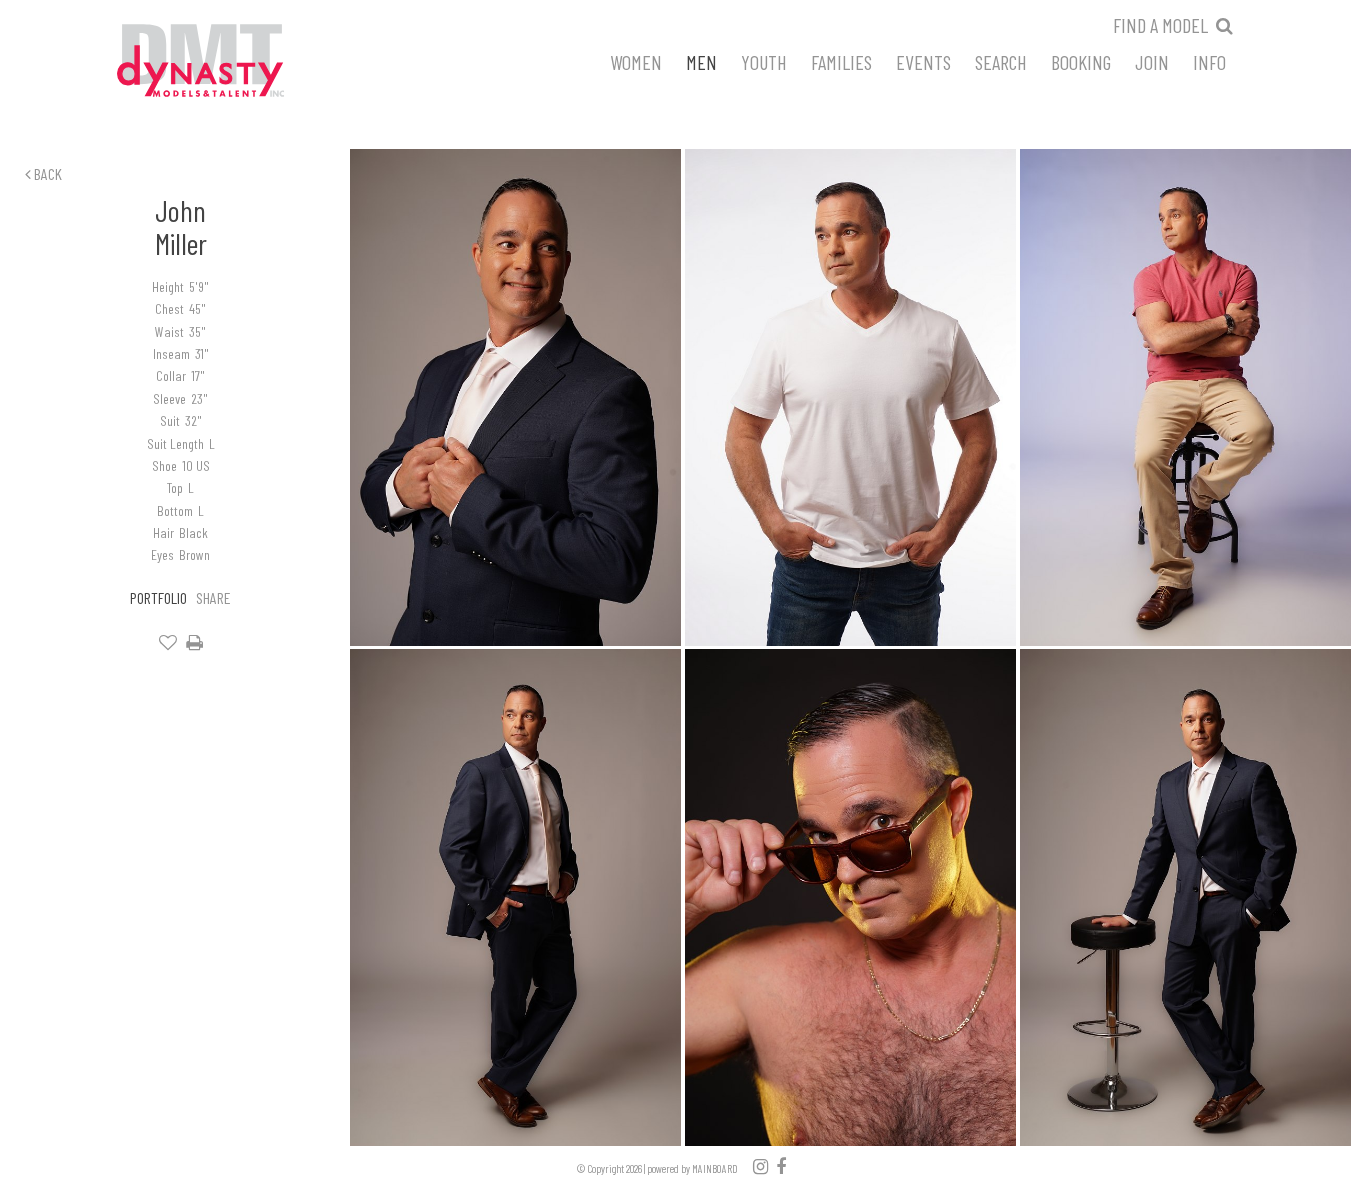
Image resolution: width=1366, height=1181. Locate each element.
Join (1152, 61)
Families (841, 61)
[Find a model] (1224, 25)
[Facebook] (781, 1166)
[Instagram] (760, 1166)
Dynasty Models (238, 62)
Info (1209, 61)
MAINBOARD (715, 1168)
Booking (1081, 61)
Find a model (1160, 25)
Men (701, 61)
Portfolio (158, 597)
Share (213, 597)
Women (636, 61)
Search (1001, 61)
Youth (764, 61)
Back (46, 173)
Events (923, 61)
